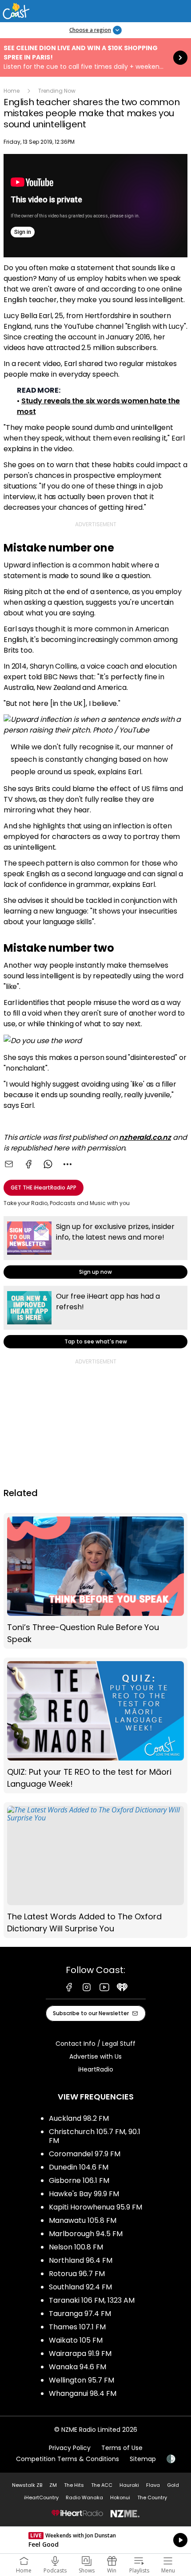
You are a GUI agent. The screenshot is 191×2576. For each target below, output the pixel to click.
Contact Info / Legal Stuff (95, 2044)
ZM (53, 2485)
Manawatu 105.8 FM (83, 2220)
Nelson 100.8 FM (76, 2247)
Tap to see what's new (95, 1317)
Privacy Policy (70, 2448)
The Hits (74, 2485)
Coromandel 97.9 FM (85, 2154)
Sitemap (143, 2459)
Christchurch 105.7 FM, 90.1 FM (95, 2136)
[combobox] (68, 1164)
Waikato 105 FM (76, 2340)
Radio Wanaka (84, 2497)
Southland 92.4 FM (80, 2287)
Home (12, 91)
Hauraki (129, 2485)
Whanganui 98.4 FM (83, 2393)
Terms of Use (122, 2448)
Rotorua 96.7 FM (77, 2274)
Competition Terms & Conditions (68, 2459)
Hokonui (120, 2497)
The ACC (102, 2485)
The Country (152, 2497)
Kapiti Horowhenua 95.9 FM (95, 2207)
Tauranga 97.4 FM (80, 2314)
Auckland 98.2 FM (79, 2118)
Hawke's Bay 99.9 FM (84, 2194)
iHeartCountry (41, 2497)
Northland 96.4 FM (81, 2260)
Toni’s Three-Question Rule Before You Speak (95, 1581)
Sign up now (95, 1247)
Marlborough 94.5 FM (86, 2234)
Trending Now (57, 91)
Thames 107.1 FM (77, 2327)
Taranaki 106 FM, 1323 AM (92, 2300)
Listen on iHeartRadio (95, 2540)
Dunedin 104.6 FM (79, 2167)
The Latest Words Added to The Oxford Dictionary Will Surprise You (95, 1870)
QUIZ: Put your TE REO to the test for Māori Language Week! (95, 1725)
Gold (173, 2485)
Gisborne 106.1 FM (79, 2180)
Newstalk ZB (27, 2485)
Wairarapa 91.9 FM (80, 2353)
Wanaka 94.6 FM (78, 2367)
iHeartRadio (96, 2069)
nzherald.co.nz (145, 1137)
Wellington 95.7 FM (82, 2380)
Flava (153, 2485)
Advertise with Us (95, 2056)
